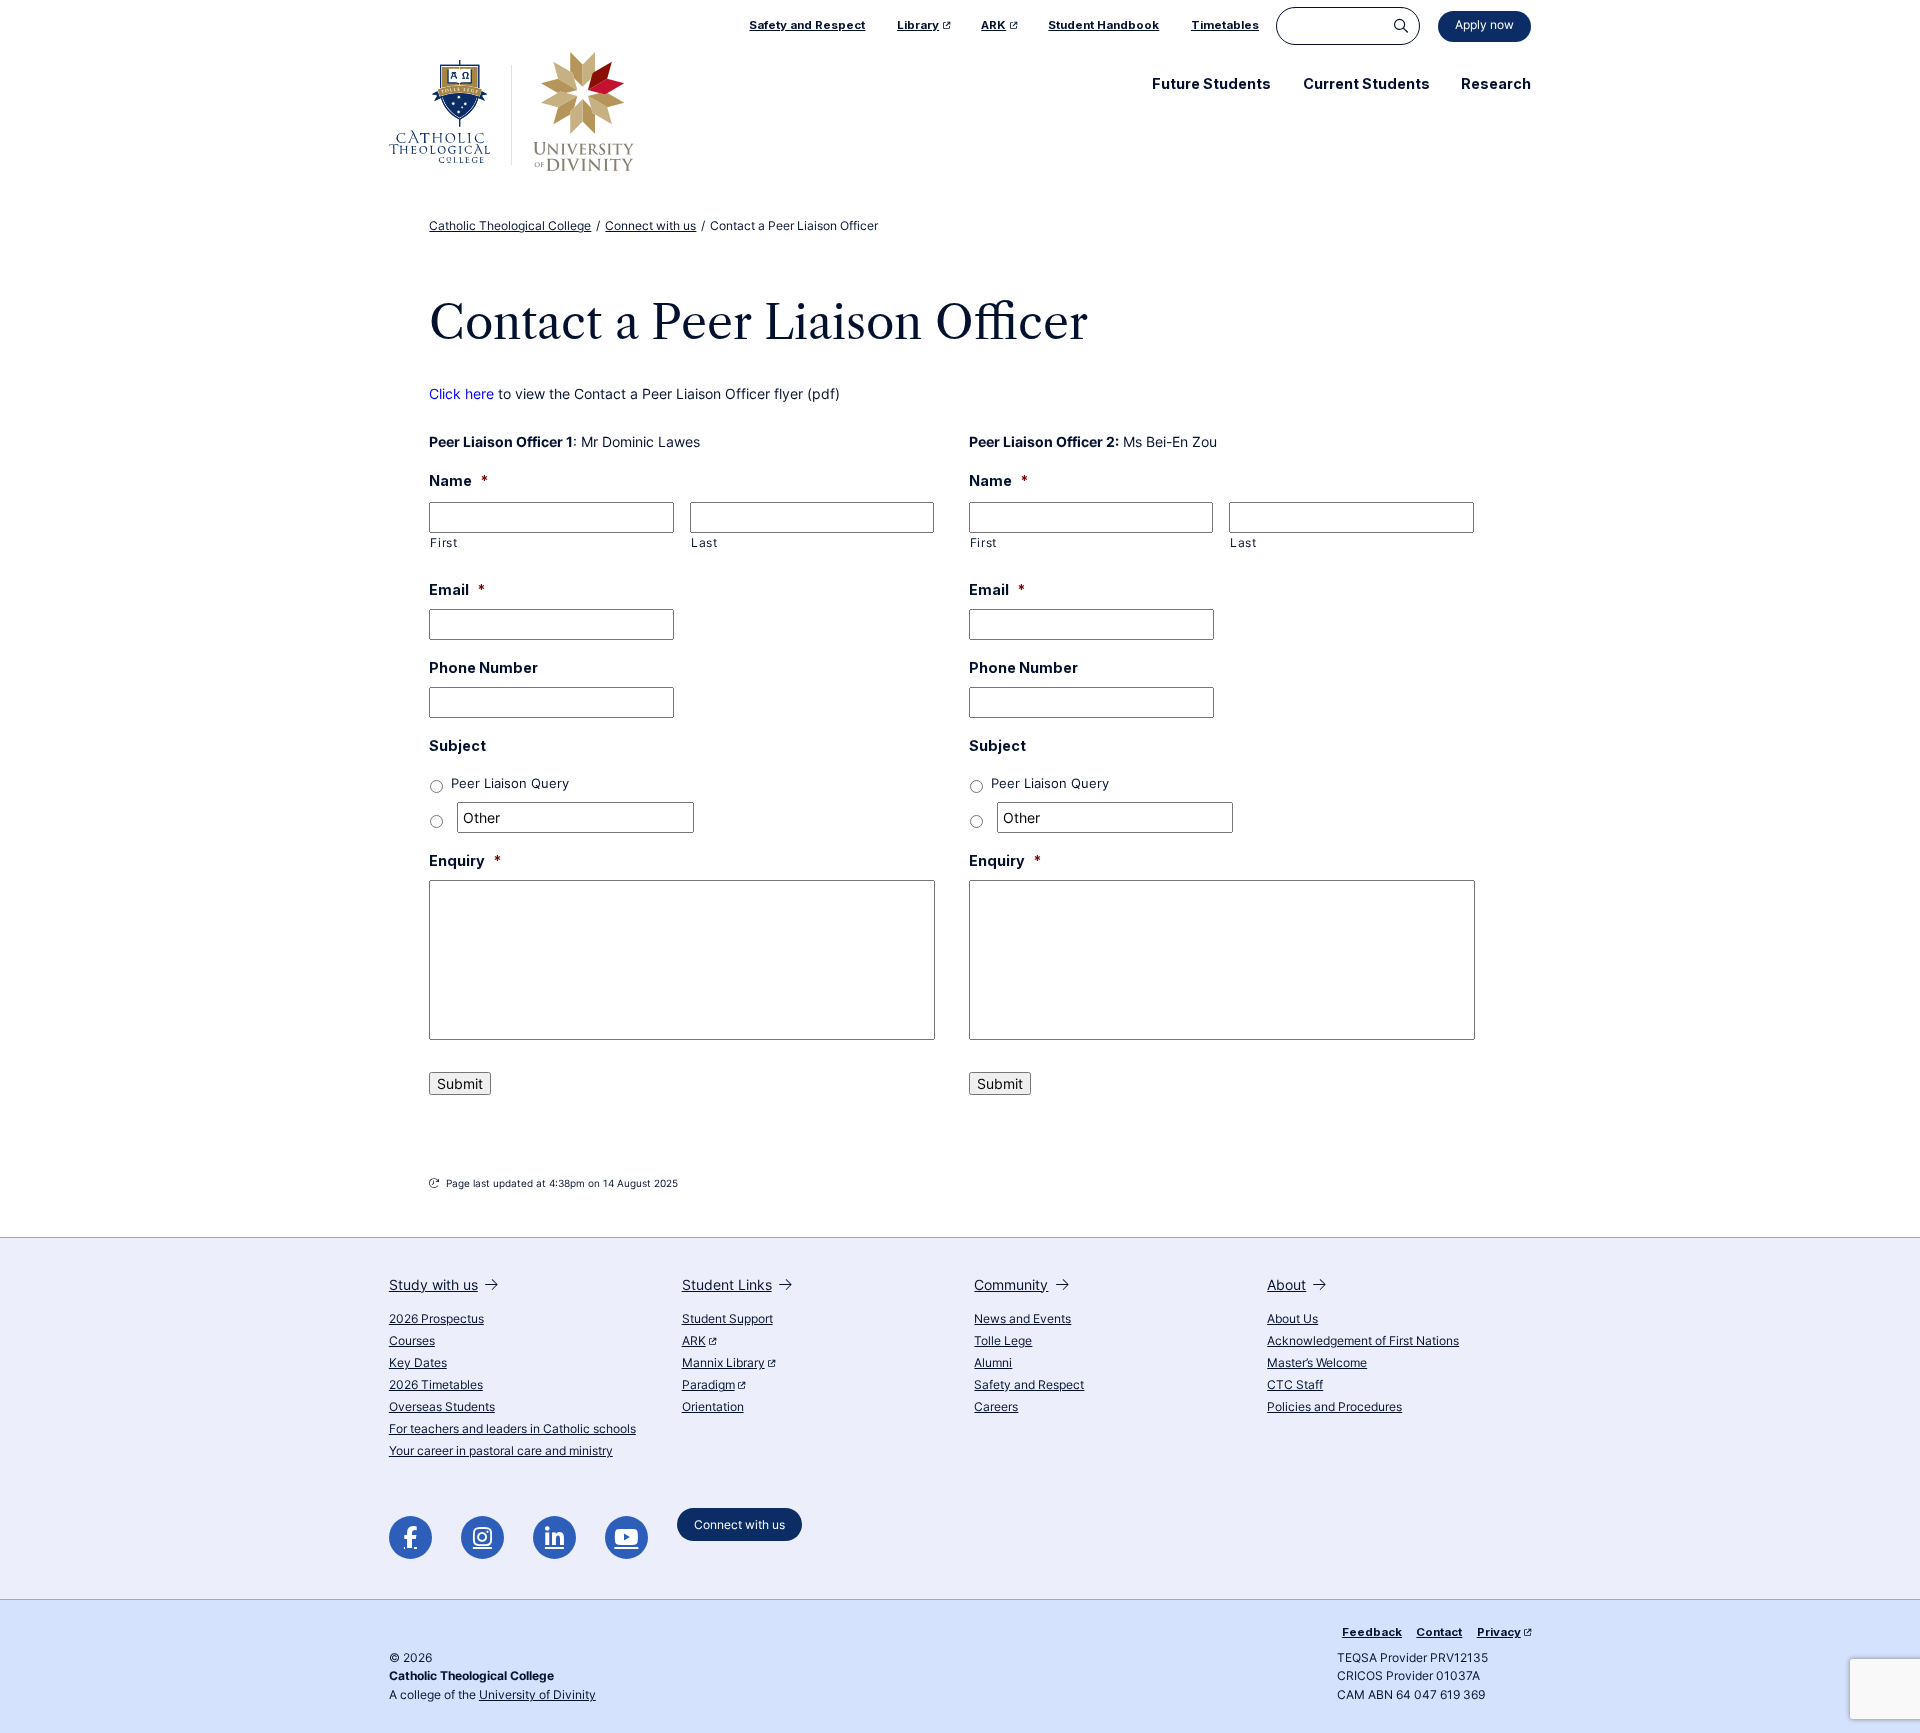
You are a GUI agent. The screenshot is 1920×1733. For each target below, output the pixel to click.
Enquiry (465, 860)
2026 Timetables (436, 1385)
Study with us (433, 1284)
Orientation (713, 1407)
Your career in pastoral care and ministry (501, 1451)
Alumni (993, 1363)
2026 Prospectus (436, 1319)
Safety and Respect (1029, 1385)
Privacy (1499, 1632)
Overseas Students (442, 1407)
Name (458, 480)
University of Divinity (537, 1695)
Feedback (1372, 1632)
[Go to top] (1888, 1694)
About (1286, 1284)
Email (457, 589)
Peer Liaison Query (510, 783)
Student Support (727, 1319)
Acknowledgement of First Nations (1363, 1341)
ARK (694, 1341)
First (443, 543)
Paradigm (708, 1385)
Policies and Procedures (1334, 1407)
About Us (1292, 1319)
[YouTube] (626, 1537)
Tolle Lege (1003, 1341)
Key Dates (418, 1363)
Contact (1439, 1632)
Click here (461, 393)
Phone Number (483, 667)
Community (1011, 1284)
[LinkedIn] (554, 1537)
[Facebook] (410, 1537)
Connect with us (739, 1525)
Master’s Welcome (1317, 1363)
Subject (457, 745)
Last (704, 543)
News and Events (1022, 1319)
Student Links (727, 1284)
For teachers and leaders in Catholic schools (512, 1429)
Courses (412, 1341)
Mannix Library (723, 1363)
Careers (996, 1407)
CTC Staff (1295, 1385)
